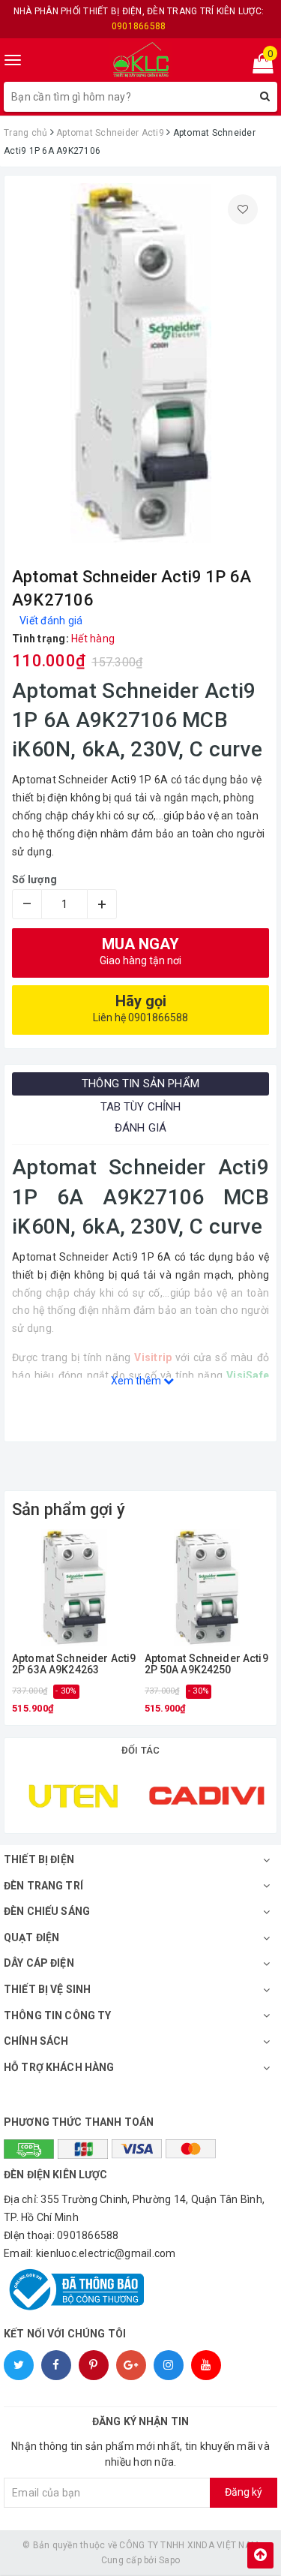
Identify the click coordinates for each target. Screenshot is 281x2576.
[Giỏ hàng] (258, 67)
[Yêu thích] (243, 209)
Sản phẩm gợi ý (69, 1509)
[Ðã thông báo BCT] (140, 2289)
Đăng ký (244, 2492)
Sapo (169, 2560)
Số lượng (34, 879)
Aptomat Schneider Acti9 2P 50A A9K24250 (206, 1664)
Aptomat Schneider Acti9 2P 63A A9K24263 (74, 1664)
